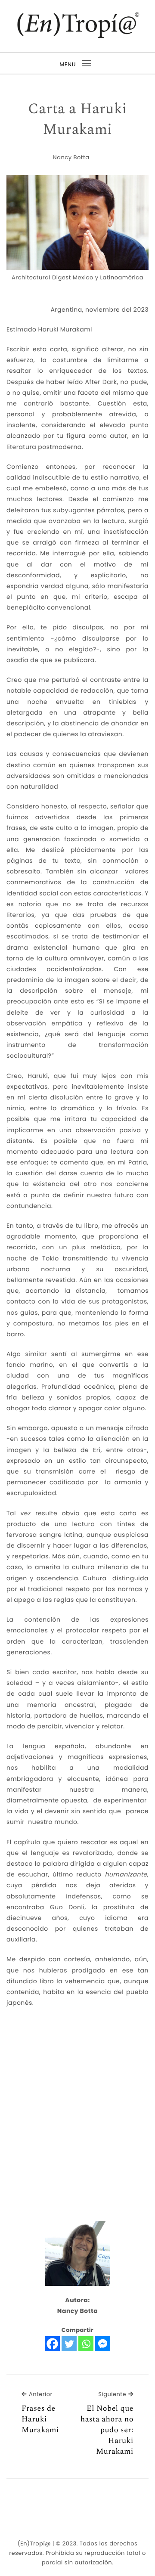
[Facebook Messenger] (103, 2344)
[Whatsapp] (86, 2344)
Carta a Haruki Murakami (77, 119)
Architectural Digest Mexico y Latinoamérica (77, 277)
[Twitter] (69, 2344)
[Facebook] (52, 2344)
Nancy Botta (71, 157)
